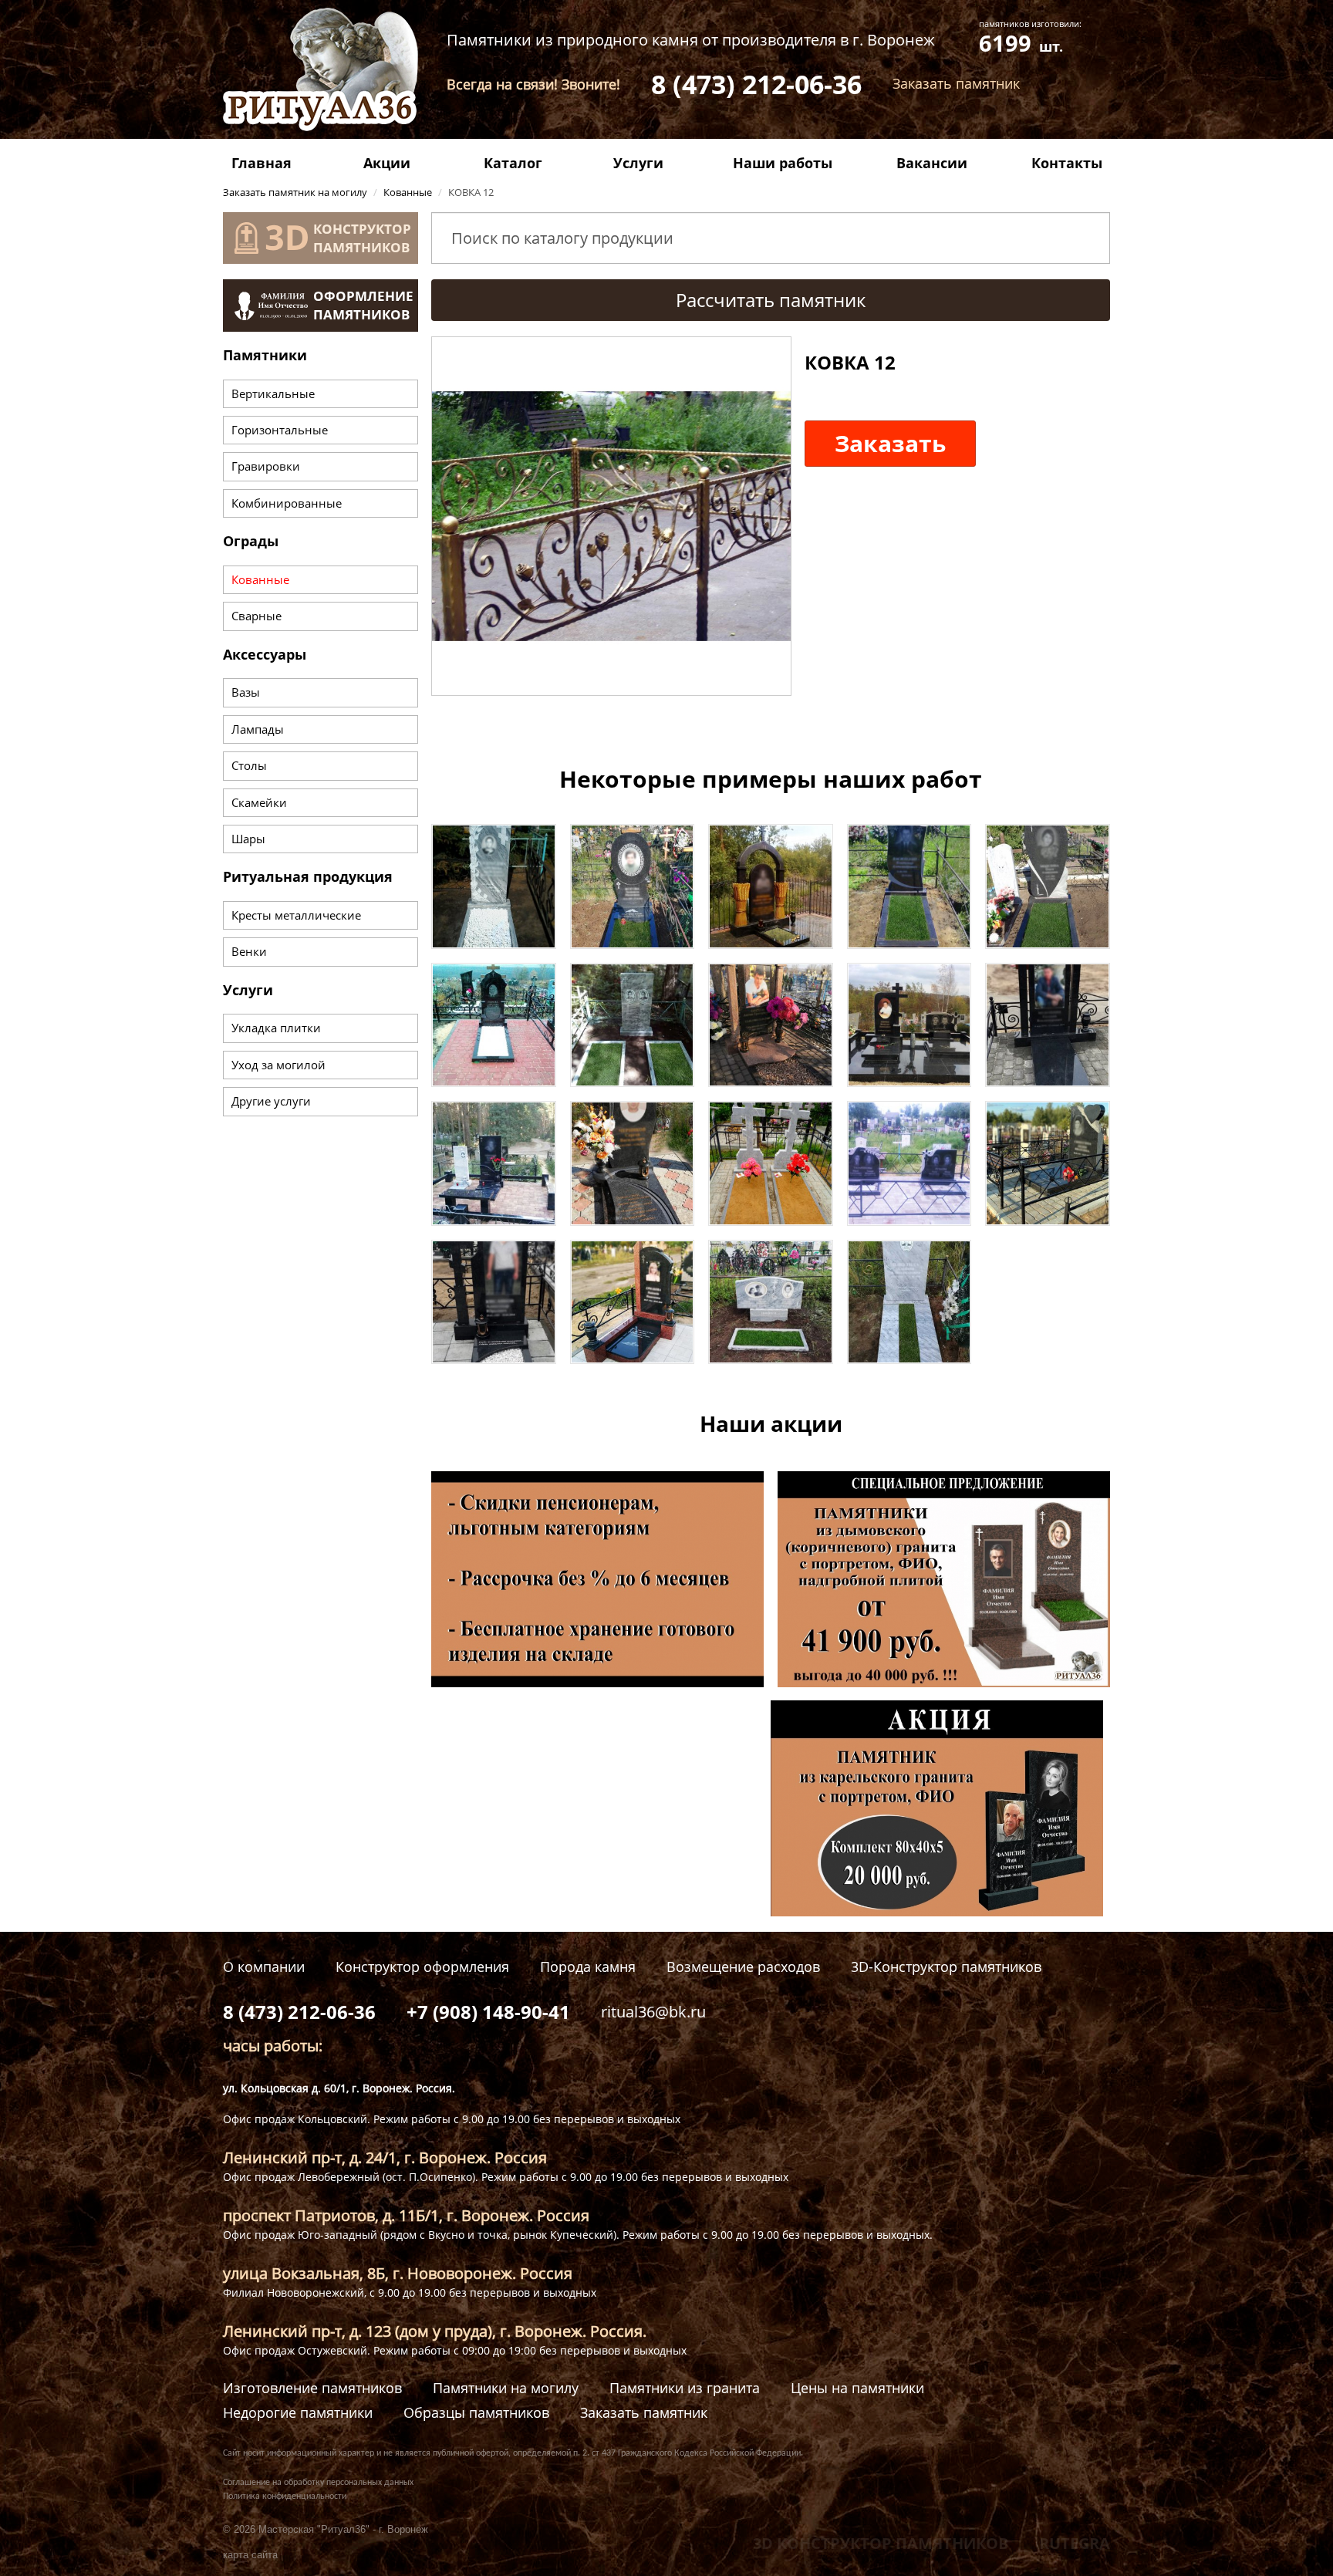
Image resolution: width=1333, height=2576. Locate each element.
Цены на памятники (857, 2388)
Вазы (246, 692)
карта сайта (250, 2555)
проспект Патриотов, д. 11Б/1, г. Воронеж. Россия (406, 2215)
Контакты (1067, 163)
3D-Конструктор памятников (946, 1967)
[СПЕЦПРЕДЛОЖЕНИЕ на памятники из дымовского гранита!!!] (944, 1578)
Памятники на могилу (506, 2388)
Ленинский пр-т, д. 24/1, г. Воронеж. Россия (385, 2157)
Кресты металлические (296, 915)
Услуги (638, 163)
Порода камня (588, 1967)
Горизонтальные (280, 430)
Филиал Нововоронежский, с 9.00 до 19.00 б (339, 2292)
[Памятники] (494, 885)
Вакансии (932, 163)
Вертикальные (273, 393)
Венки (249, 951)
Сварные (256, 616)
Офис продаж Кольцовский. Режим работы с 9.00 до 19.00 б (381, 2119)
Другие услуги (271, 1101)
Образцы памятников (476, 2413)
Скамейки (259, 802)
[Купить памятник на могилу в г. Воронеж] (321, 68)
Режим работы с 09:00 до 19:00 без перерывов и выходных (530, 2350)
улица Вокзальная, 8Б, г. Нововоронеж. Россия (398, 2273)
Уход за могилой (278, 1065)
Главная (262, 163)
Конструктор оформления (422, 1967)
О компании (264, 1967)
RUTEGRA (1075, 2543)
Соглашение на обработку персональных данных (318, 2483)
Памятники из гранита (685, 2388)
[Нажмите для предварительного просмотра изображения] (611, 515)
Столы (249, 765)
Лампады (258, 729)
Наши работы (783, 163)
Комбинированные (287, 503)
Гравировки (266, 466)
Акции (387, 163)
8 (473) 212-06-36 (756, 84)
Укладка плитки (276, 1028)
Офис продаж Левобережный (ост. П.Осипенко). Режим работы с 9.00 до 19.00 (432, 2177)
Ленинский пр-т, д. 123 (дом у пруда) (358, 2331)
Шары (248, 839)
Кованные (260, 579)
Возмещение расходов (743, 1967)
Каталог (513, 163)
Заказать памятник (644, 2413)
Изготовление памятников (312, 2388)
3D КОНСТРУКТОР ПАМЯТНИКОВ (881, 2543)
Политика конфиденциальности (285, 2497)
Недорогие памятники (298, 2413)
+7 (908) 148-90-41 (488, 2012)
